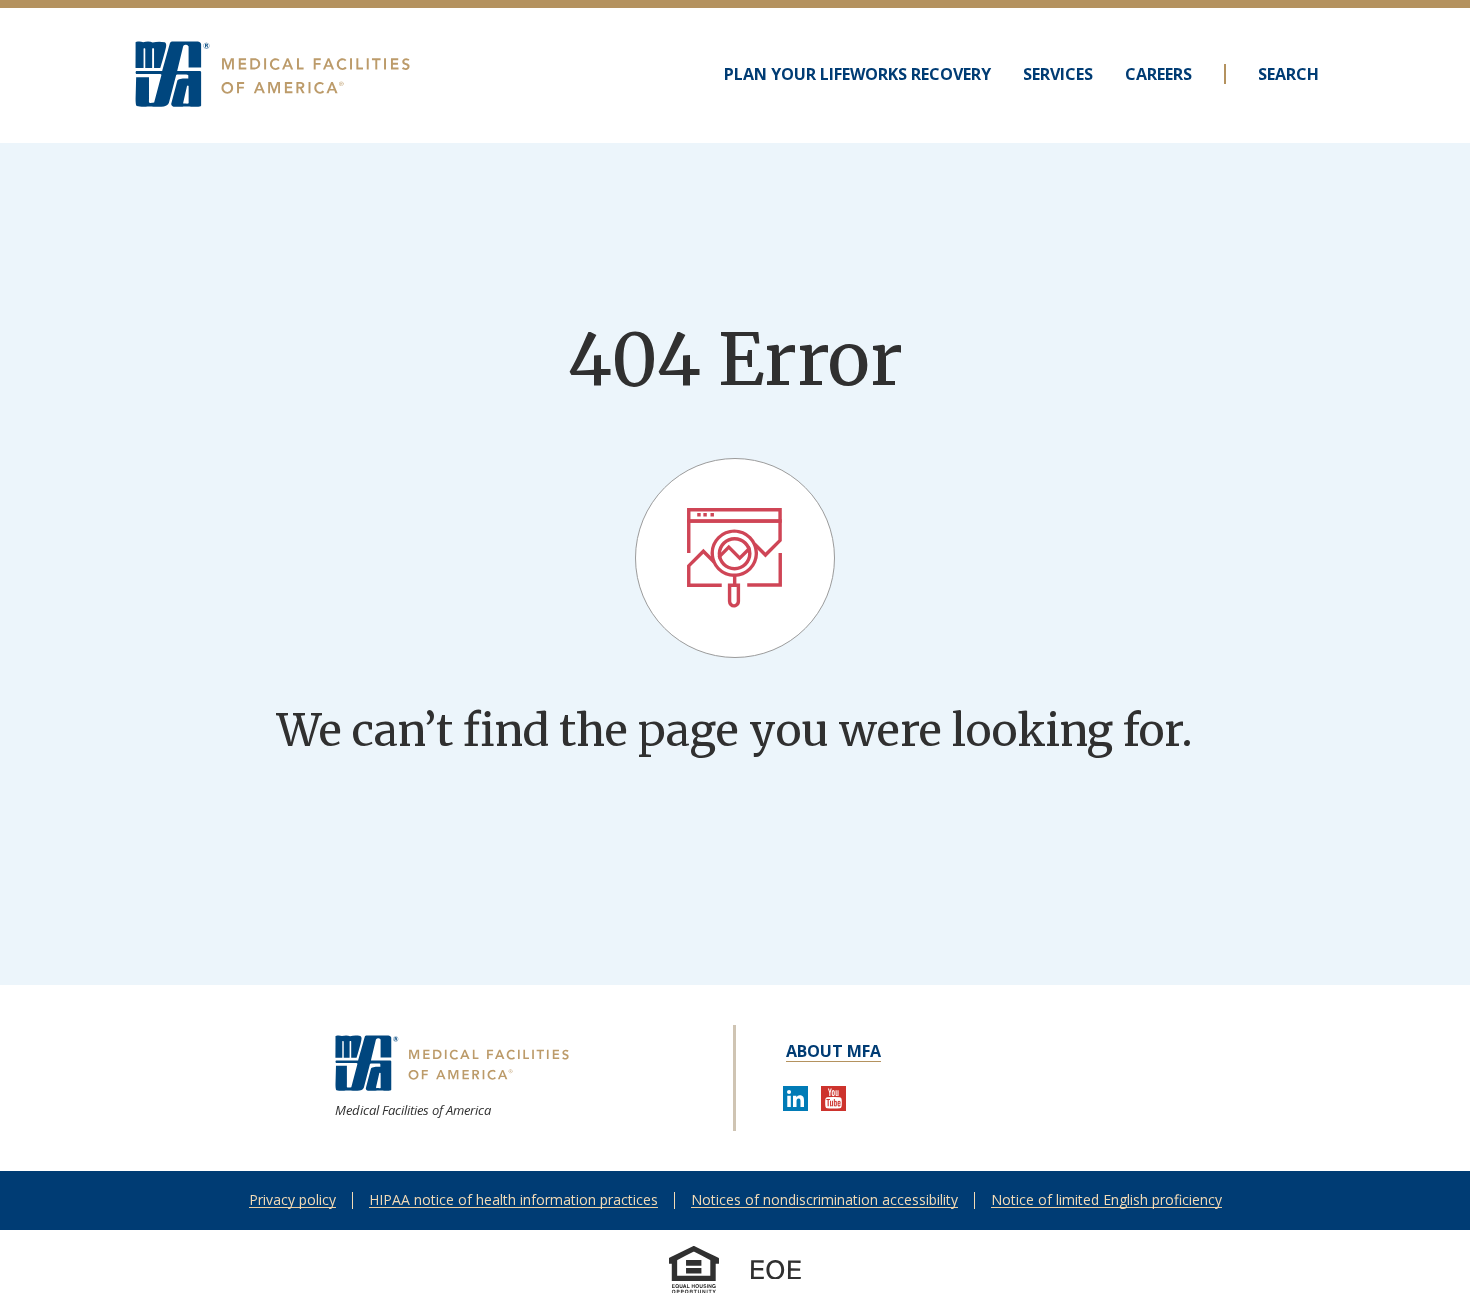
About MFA (833, 1051)
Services (1058, 74)
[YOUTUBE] (834, 1101)
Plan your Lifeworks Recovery (857, 74)
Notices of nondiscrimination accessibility (824, 1199)
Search (1288, 74)
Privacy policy (292, 1199)
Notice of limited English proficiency (1106, 1199)
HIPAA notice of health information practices (513, 1199)
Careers (1158, 74)
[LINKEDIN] (795, 1101)
